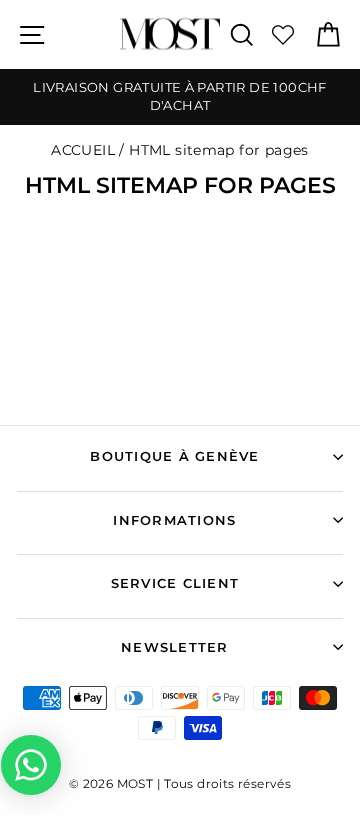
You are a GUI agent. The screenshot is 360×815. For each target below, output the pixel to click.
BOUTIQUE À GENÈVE (174, 456)
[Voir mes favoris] (283, 34)
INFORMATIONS (174, 520)
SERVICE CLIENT (175, 583)
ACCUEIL (83, 150)
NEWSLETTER (175, 647)
